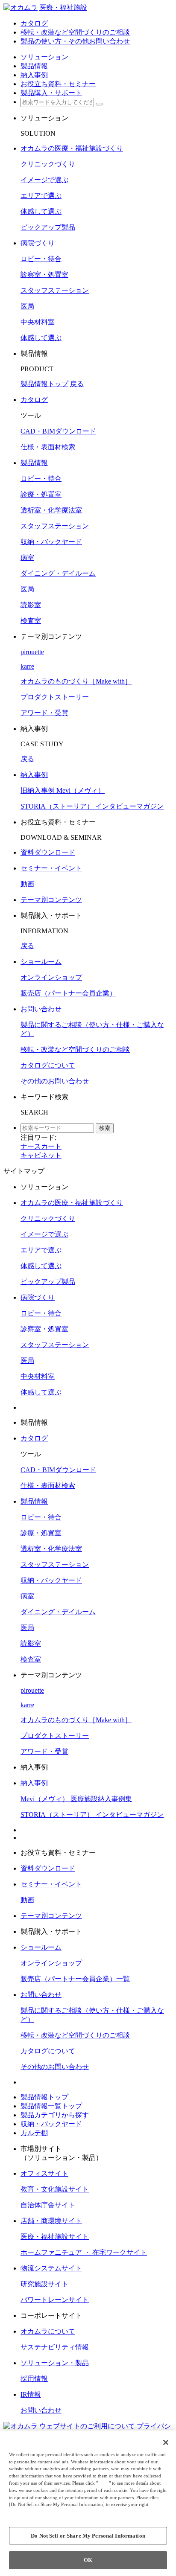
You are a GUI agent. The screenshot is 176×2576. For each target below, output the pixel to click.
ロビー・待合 (41, 259)
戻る (77, 384)
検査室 (31, 621)
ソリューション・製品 (55, 2363)
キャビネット (41, 1155)
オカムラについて (48, 2331)
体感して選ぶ (41, 211)
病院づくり (38, 243)
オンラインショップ (51, 977)
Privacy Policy (26, 2512)
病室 (27, 557)
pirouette (32, 652)
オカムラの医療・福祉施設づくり (72, 148)
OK (88, 2560)
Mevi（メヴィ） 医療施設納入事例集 (76, 1799)
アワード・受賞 (44, 713)
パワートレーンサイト (55, 2300)
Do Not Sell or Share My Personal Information (88, 2536)
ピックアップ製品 (48, 227)
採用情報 (34, 2379)
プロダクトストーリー (55, 697)
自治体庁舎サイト (48, 2205)
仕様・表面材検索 (48, 447)
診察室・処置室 (44, 275)
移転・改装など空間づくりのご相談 (75, 1049)
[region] (88, 2503)
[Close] (166, 2442)
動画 (27, 884)
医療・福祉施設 (63, 7)
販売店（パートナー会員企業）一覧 (75, 1979)
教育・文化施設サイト (55, 2189)
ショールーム (41, 962)
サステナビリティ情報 (55, 2347)
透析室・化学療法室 (51, 510)
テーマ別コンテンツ (51, 900)
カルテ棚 (34, 2133)
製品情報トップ (44, 384)
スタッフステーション (55, 290)
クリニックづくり (48, 164)
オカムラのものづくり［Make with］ (76, 681)
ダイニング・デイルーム (58, 573)
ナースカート (41, 1146)
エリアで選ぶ (41, 196)
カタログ (34, 400)
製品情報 (34, 463)
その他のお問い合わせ (55, 1081)
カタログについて (48, 1065)
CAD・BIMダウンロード (58, 431)
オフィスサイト (44, 2173)
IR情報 (31, 2394)
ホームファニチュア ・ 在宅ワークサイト (84, 2252)
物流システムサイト (51, 2268)
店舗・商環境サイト (51, 2221)
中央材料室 (38, 322)
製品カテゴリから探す (55, 2115)
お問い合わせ (41, 1009)
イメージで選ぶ (44, 180)
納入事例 (34, 775)
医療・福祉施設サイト (55, 2237)
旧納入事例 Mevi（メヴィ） (63, 790)
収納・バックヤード (51, 542)
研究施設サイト (44, 2284)
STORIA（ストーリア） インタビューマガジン (92, 806)
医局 (27, 306)
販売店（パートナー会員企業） (68, 993)
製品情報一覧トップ (51, 2106)
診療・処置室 (41, 494)
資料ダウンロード (48, 852)
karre (27, 666)
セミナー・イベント (51, 868)
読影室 (31, 605)
